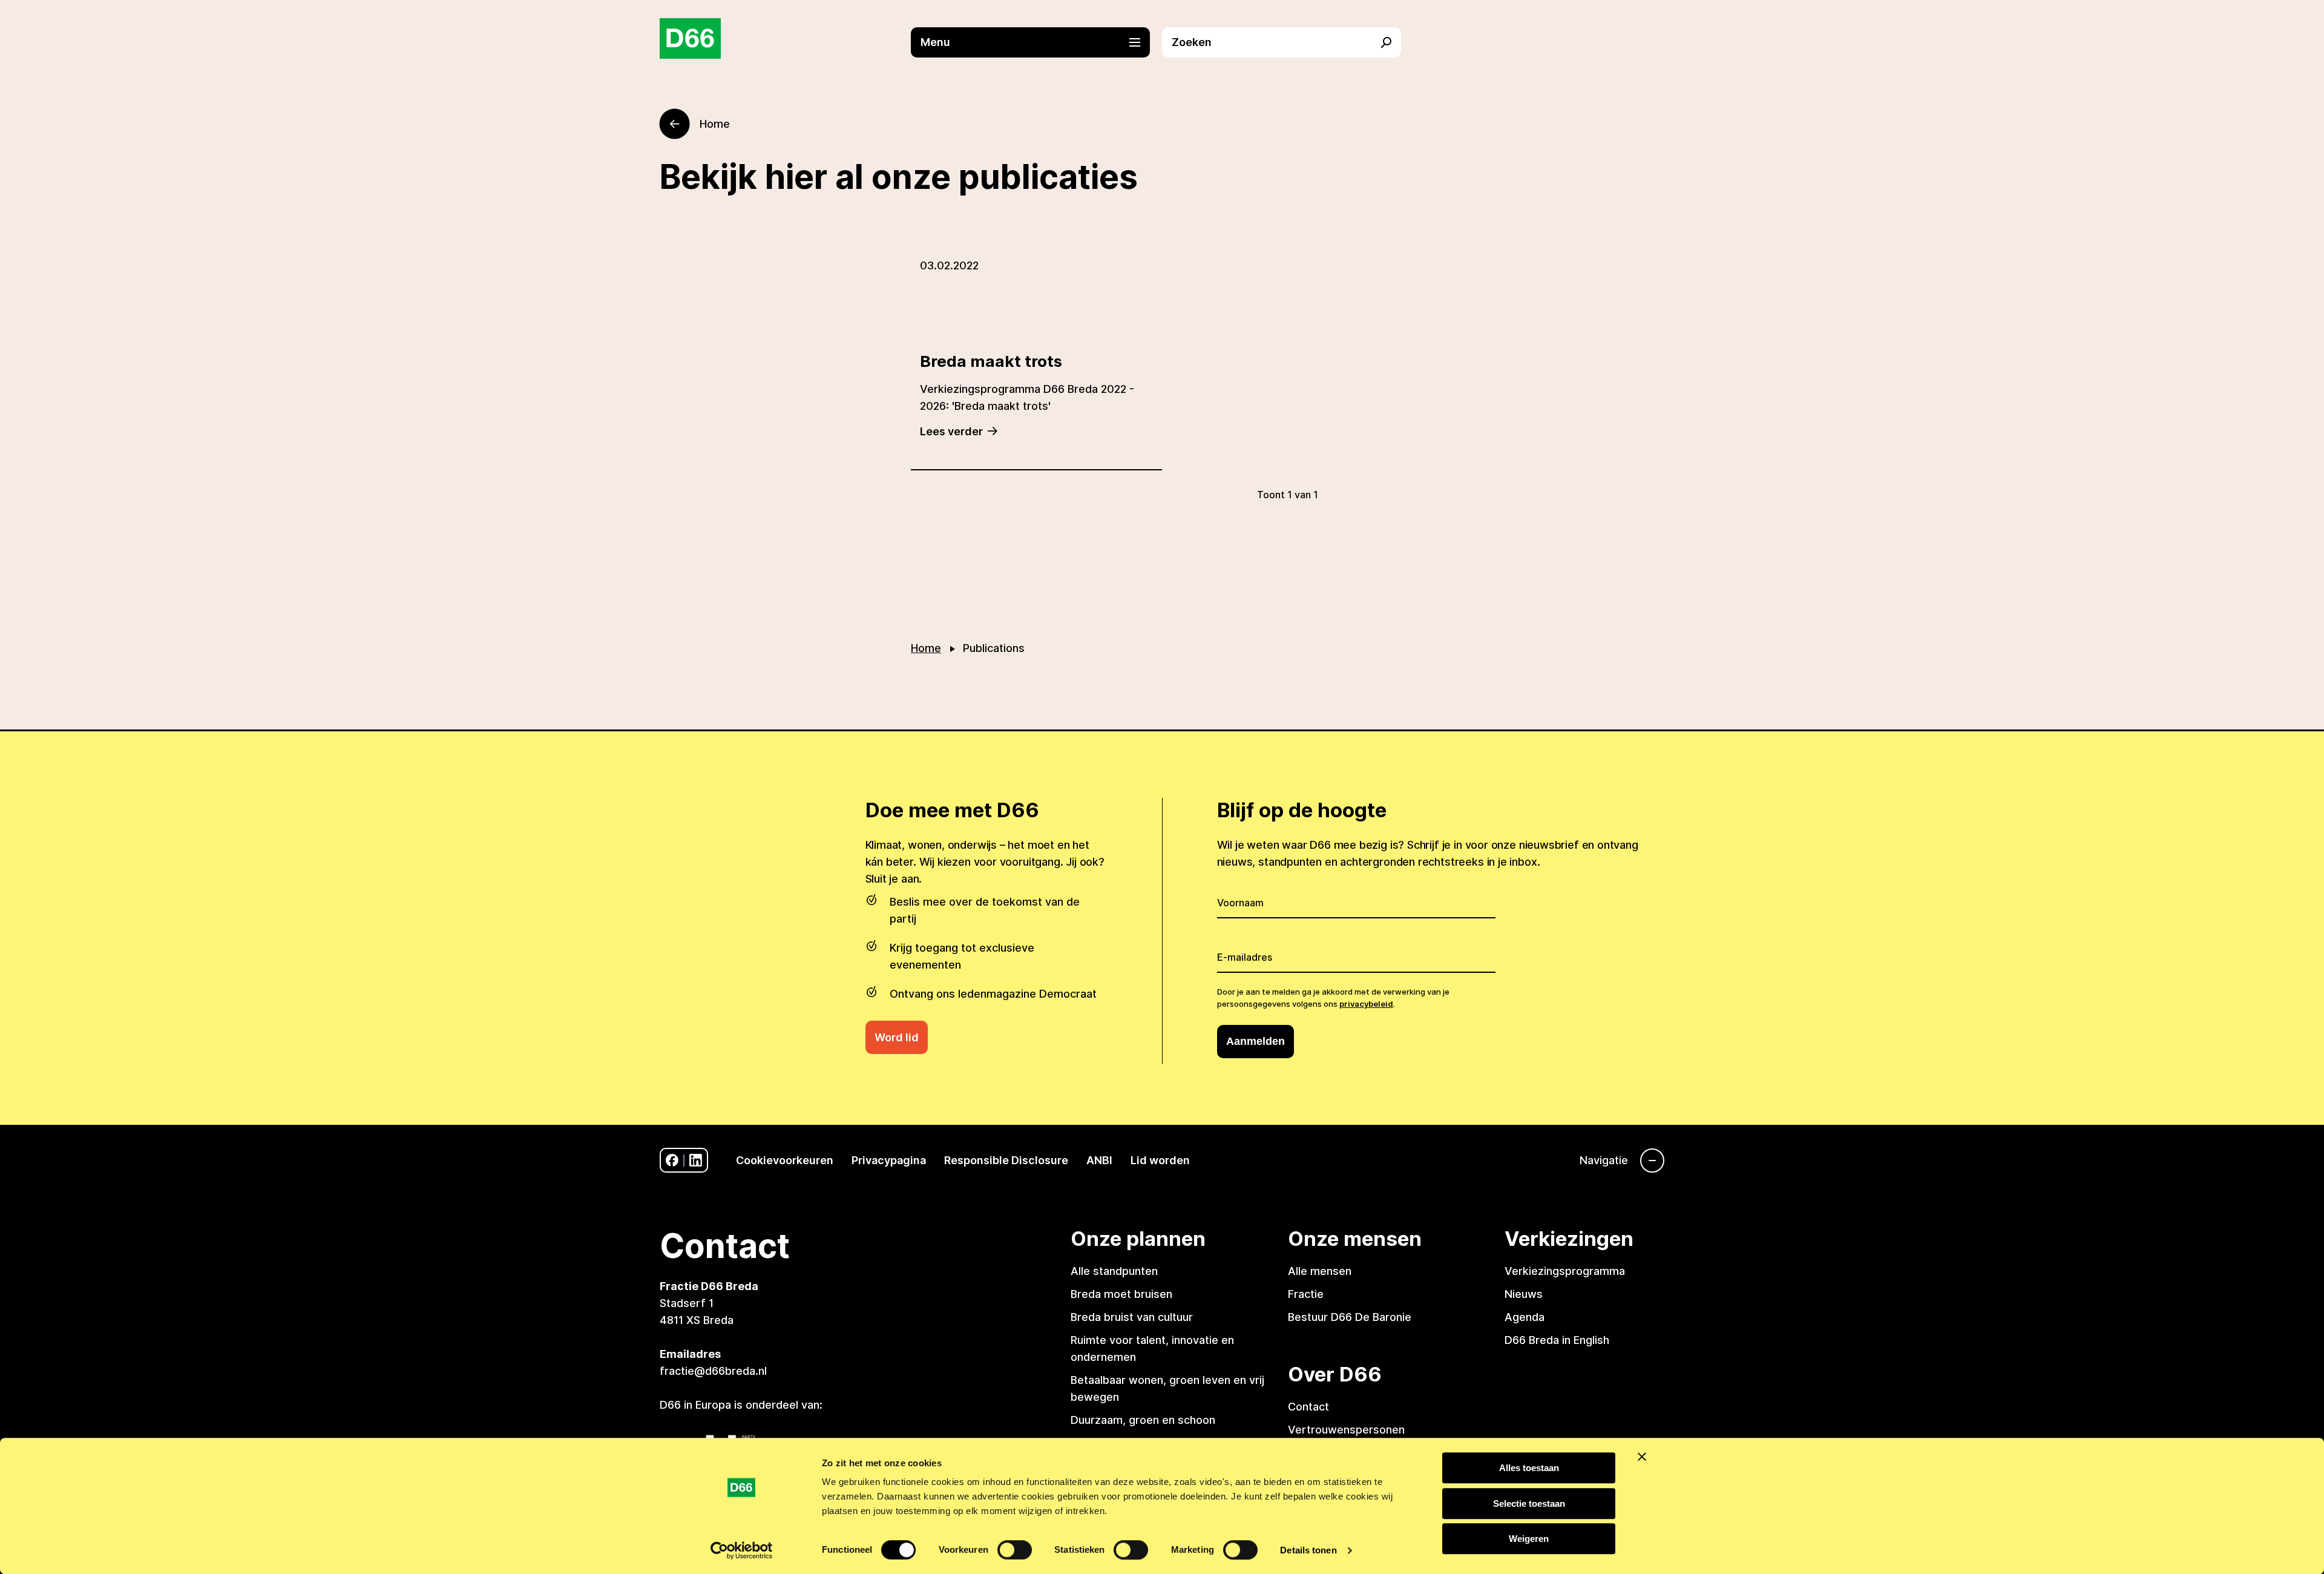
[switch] (1015, 1550)
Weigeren (1529, 1539)
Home (926, 648)
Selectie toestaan (1529, 1503)
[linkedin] (696, 1160)
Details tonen (1308, 1550)
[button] (1036, 42)
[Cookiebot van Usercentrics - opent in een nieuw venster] (742, 1550)
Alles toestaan (1529, 1468)
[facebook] (672, 1160)
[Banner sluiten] (1642, 1457)
